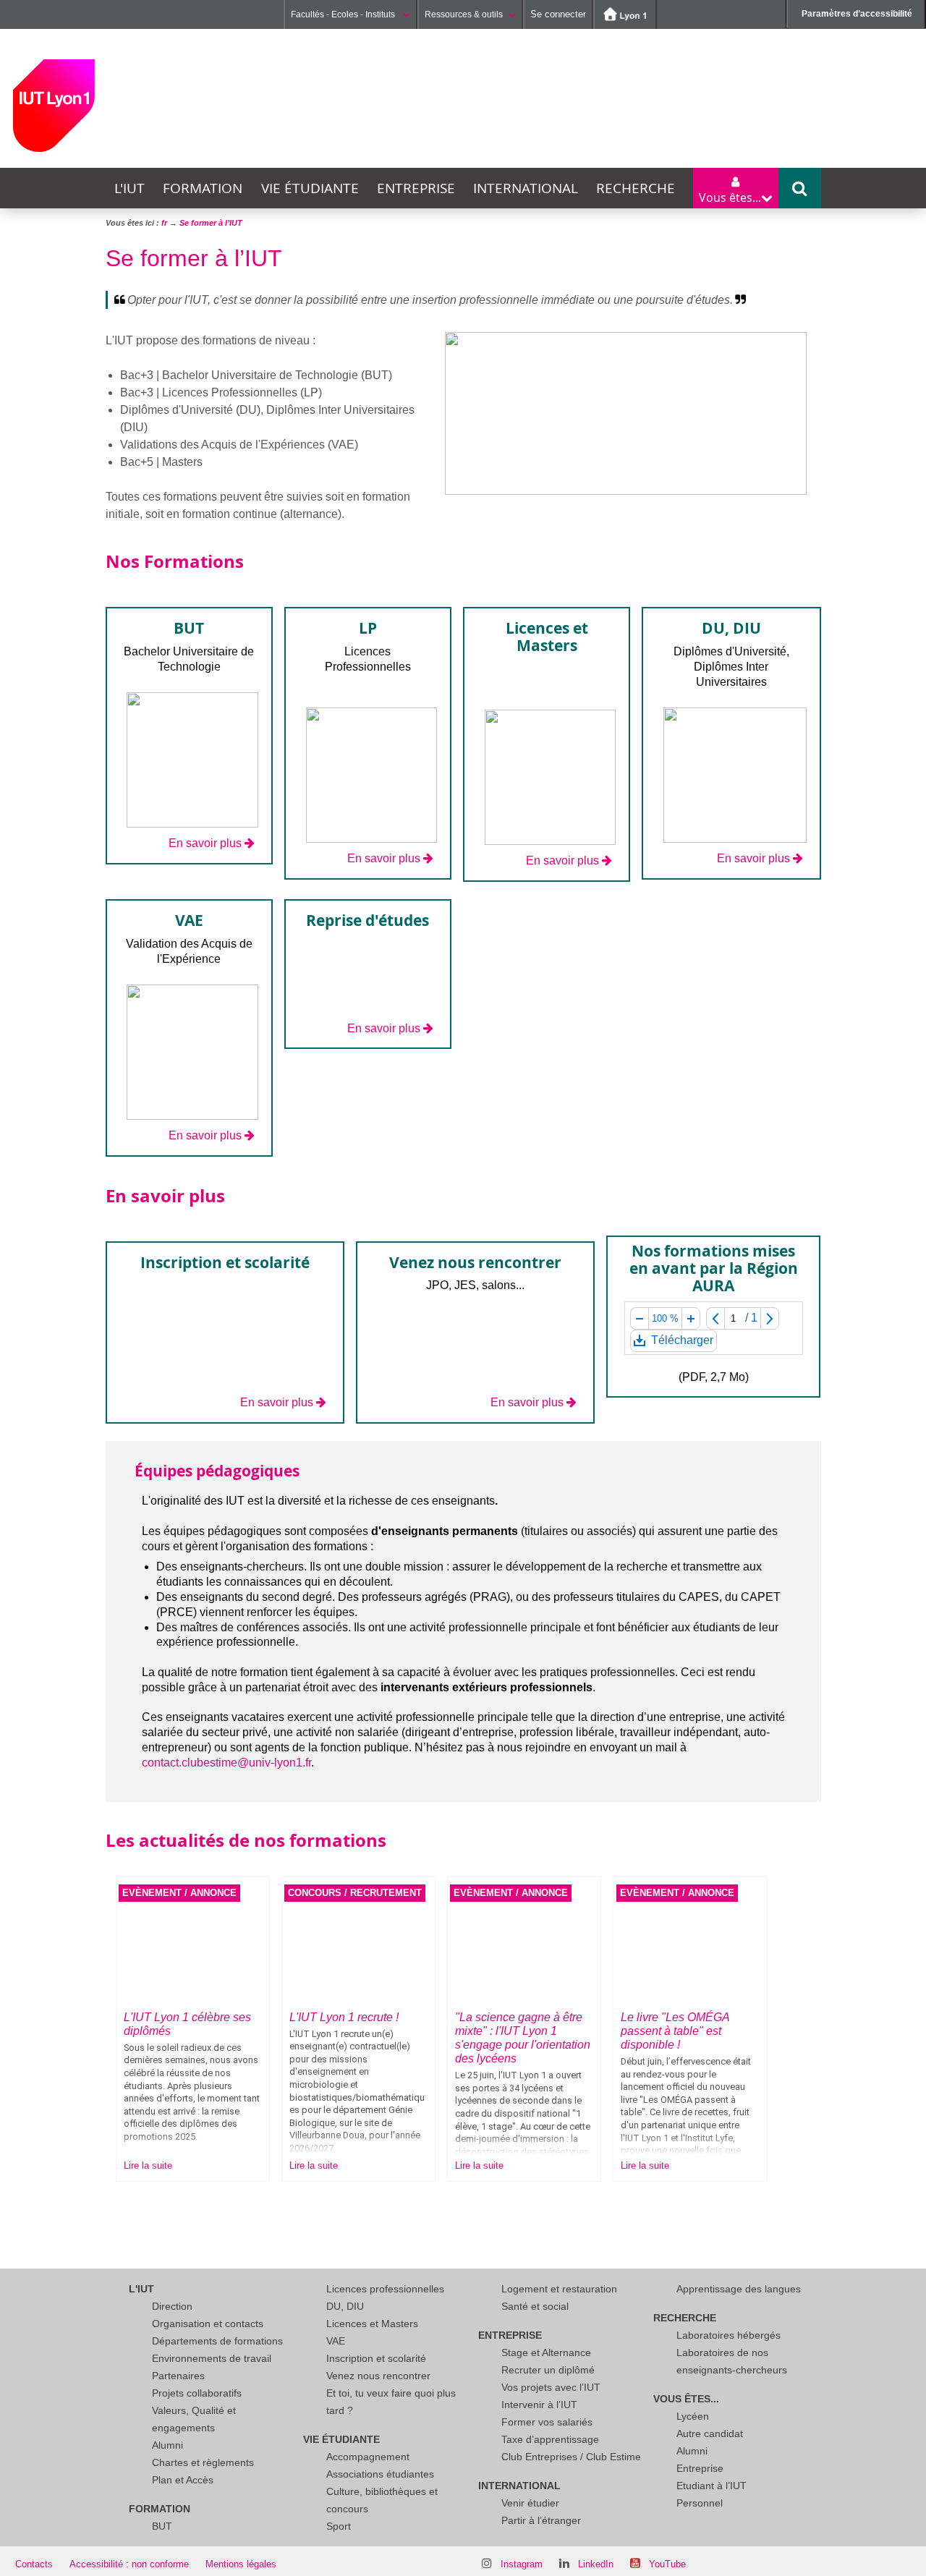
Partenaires (178, 2376)
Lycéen (693, 2416)
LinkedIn (596, 2564)
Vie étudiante (310, 188)
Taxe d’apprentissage (550, 2439)
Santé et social (535, 2306)
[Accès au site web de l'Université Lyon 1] (625, 14)
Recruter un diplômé (548, 2370)
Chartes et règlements (203, 2462)
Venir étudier (530, 2503)
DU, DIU (345, 2306)
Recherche (636, 188)
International (526, 188)
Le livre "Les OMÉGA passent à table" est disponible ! (675, 2031)
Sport (339, 2526)
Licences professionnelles (385, 2289)
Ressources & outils (464, 14)
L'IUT (129, 188)
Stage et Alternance (546, 2352)
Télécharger (681, 1343)
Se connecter (558, 14)
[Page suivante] (770, 1318)
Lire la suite (148, 2165)
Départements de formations (217, 2341)
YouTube (667, 2564)
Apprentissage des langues (739, 2289)
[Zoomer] (691, 1318)
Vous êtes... (686, 2399)
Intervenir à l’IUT (539, 2405)
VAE (336, 2341)
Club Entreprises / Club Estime (571, 2457)
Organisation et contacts (208, 2324)
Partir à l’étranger (541, 2520)
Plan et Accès (183, 2480)
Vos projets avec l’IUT (551, 2387)
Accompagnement (368, 2457)
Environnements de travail (212, 2358)
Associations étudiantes (380, 2474)
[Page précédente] (715, 1318)
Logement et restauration (559, 2289)
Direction (172, 2306)
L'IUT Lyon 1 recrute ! (344, 2017)
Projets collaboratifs (197, 2393)
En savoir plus (205, 843)
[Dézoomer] (639, 1318)
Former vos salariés (547, 2422)
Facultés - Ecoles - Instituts (344, 14)
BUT (162, 2526)
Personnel (700, 2503)
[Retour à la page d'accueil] (54, 106)
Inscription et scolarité (376, 2358)
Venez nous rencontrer (378, 2376)
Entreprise (416, 188)
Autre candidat (710, 2433)
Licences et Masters (372, 2324)
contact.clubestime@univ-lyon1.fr (226, 1763)
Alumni (167, 2445)
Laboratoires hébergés (729, 2335)
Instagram (522, 2564)
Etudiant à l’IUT (712, 2486)
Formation (203, 188)
